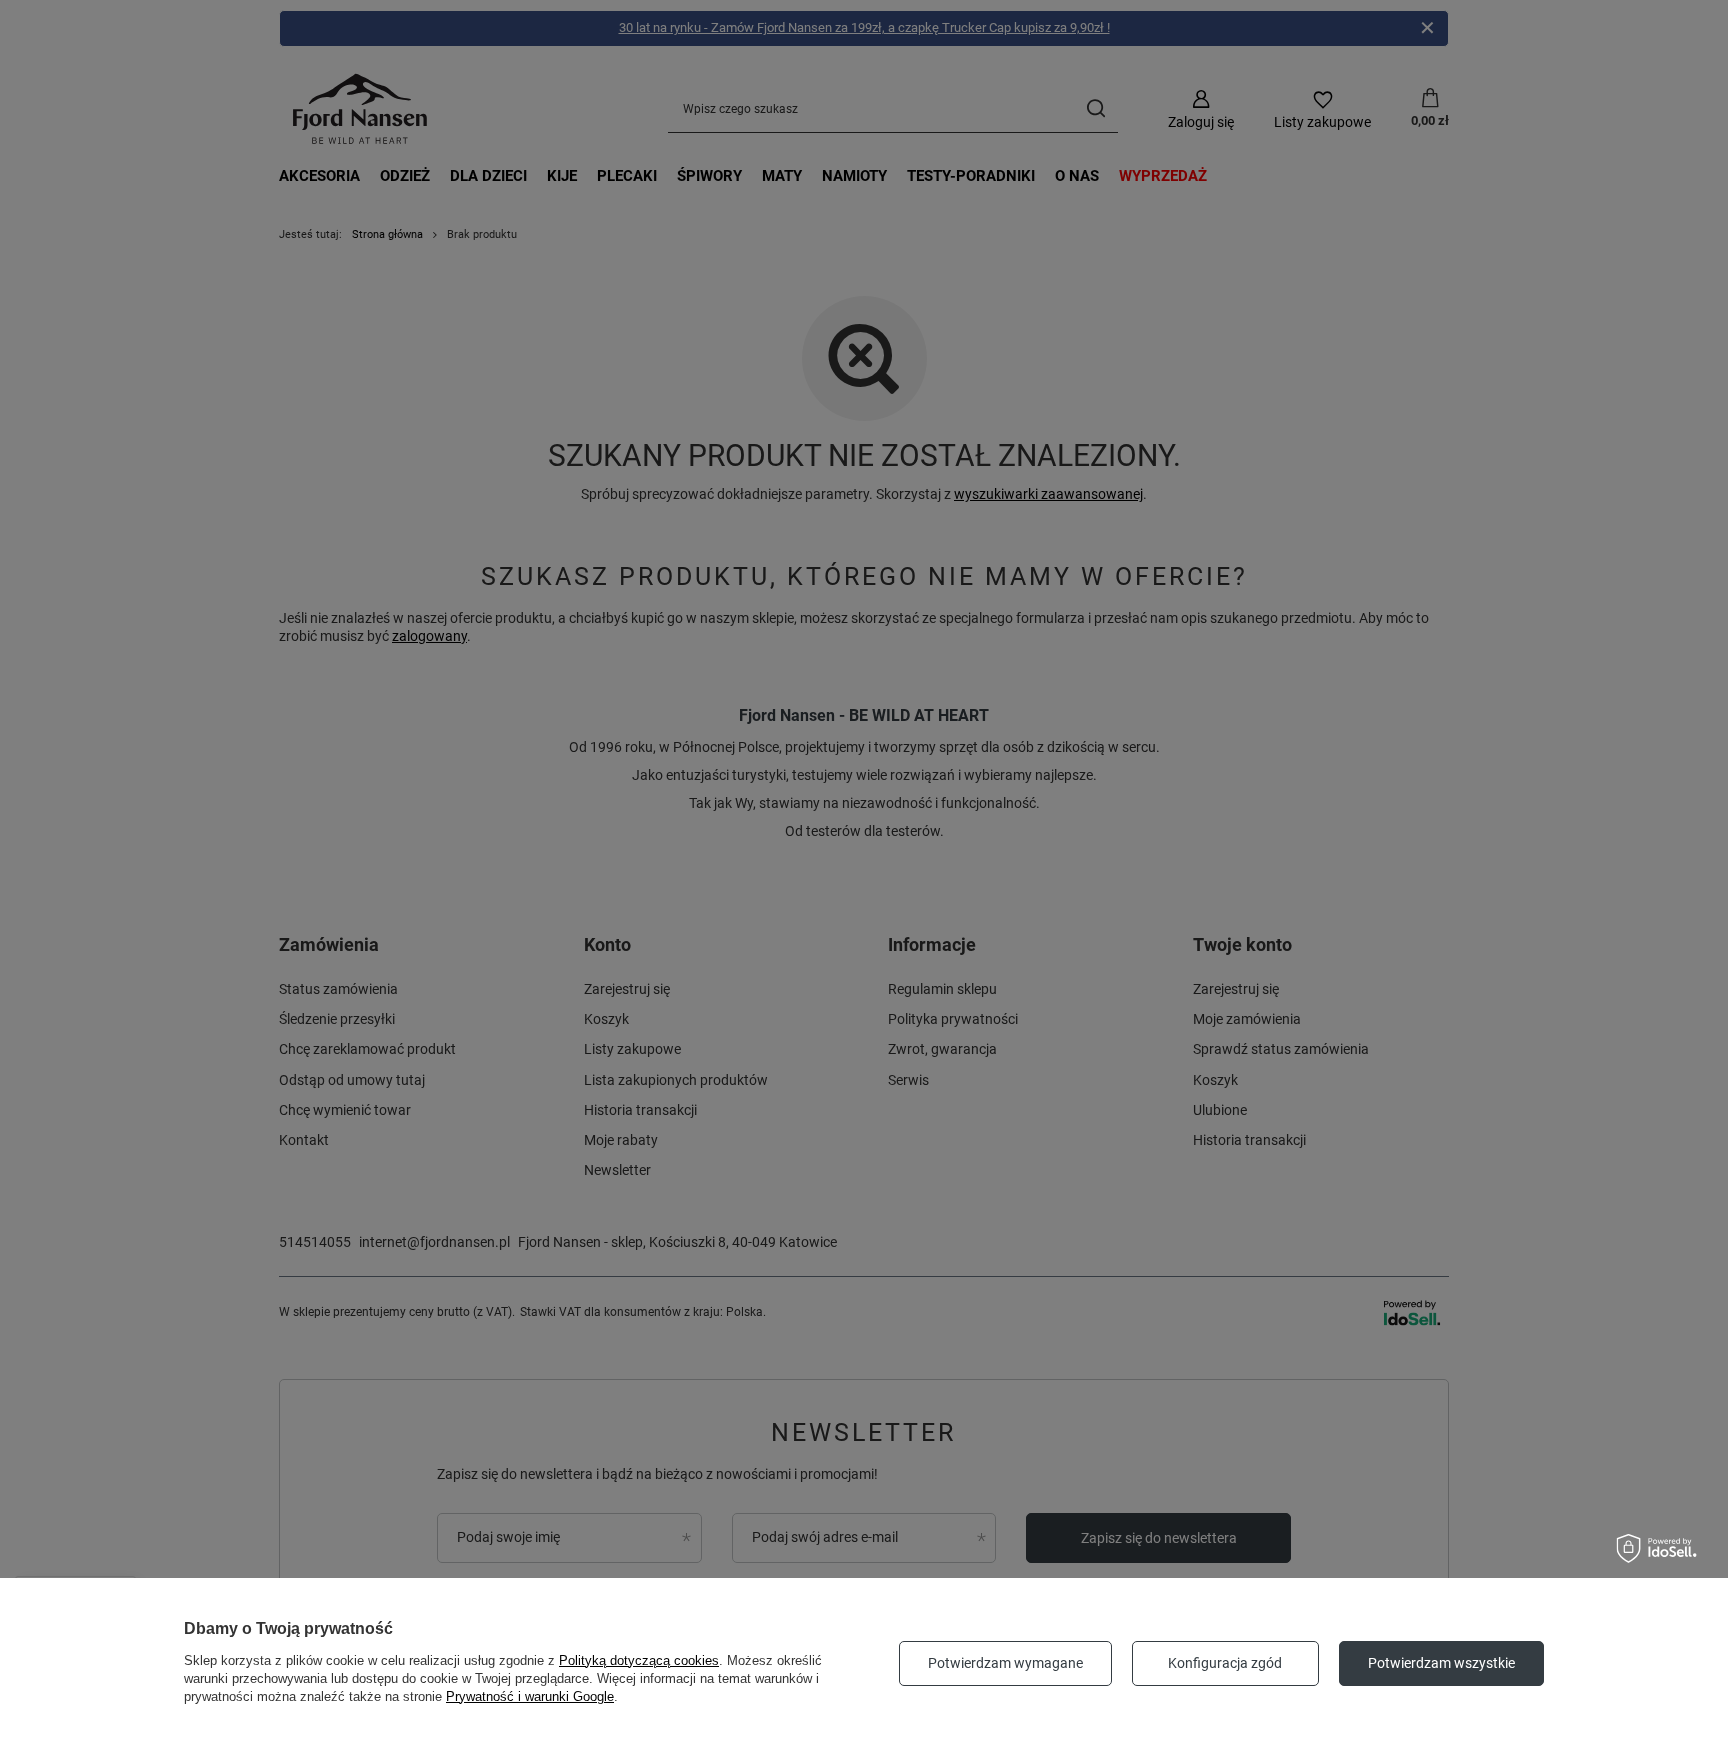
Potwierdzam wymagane (1005, 1663)
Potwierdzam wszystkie (1441, 1663)
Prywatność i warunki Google (530, 1696)
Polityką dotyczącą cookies (639, 1660)
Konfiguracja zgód (1225, 1663)
